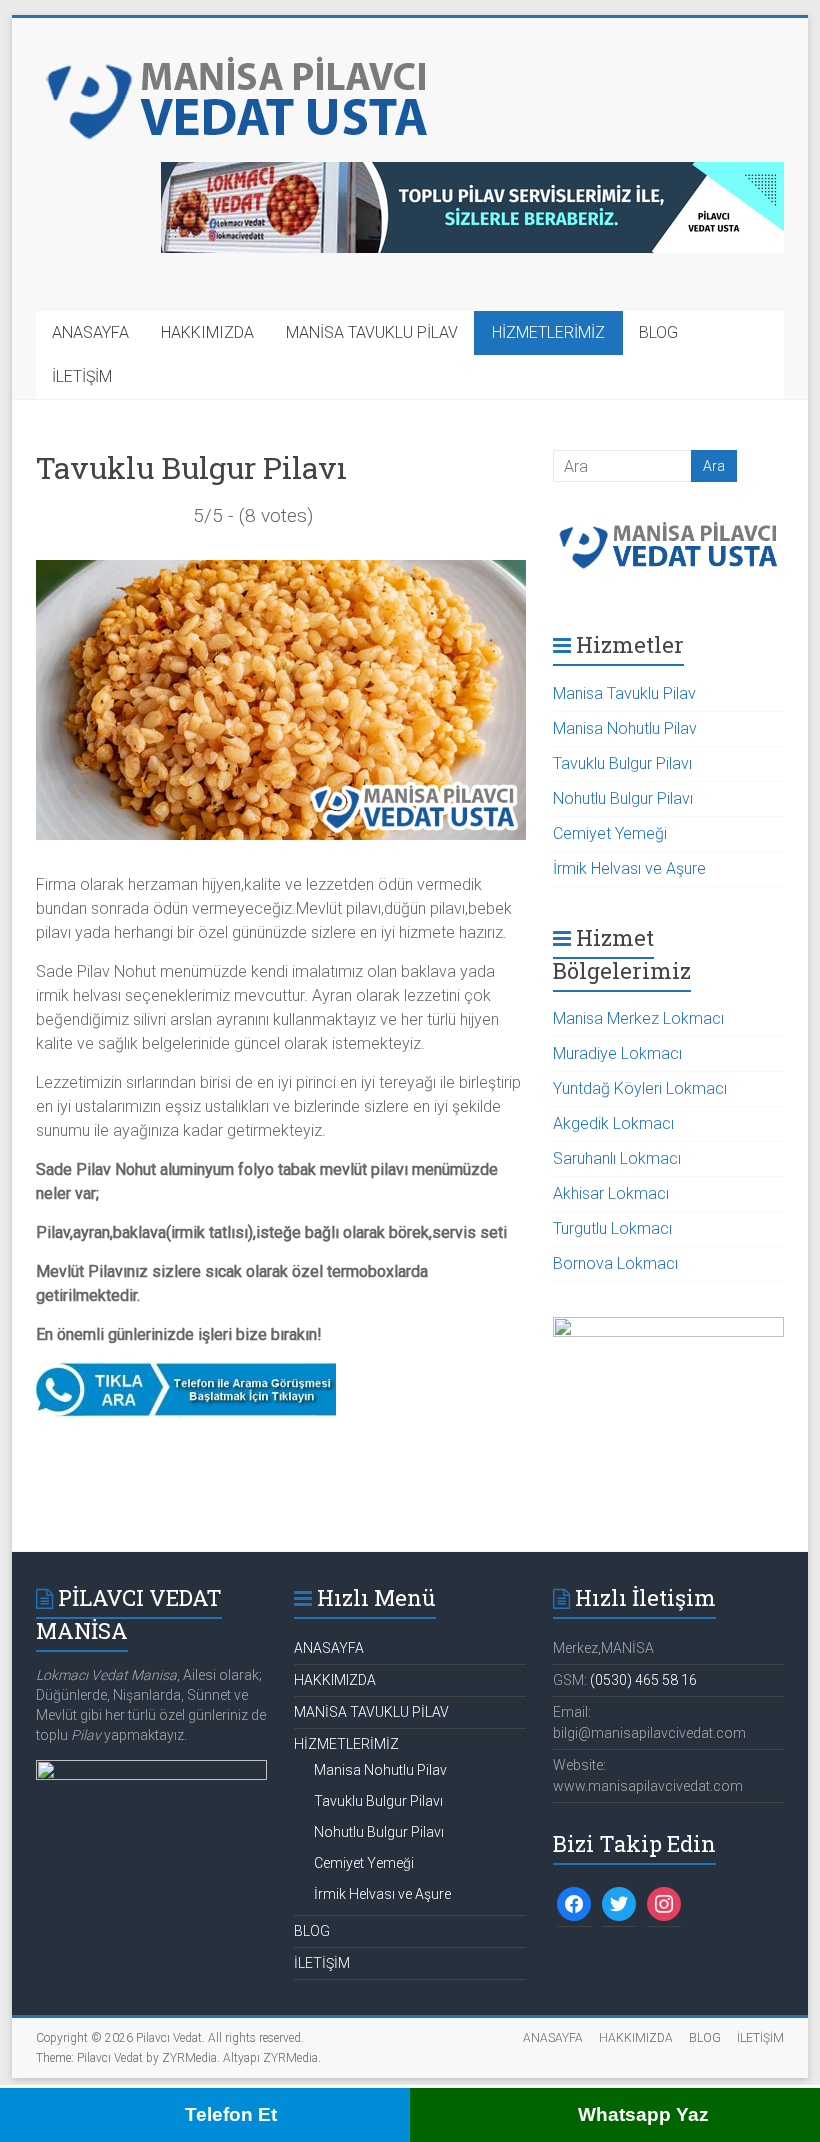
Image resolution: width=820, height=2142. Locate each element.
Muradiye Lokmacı (617, 1053)
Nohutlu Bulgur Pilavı (623, 798)
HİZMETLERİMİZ (548, 332)
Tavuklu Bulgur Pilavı (622, 763)
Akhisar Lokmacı (611, 1193)
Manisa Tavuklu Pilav (624, 693)
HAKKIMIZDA (207, 332)
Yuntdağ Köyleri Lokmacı (640, 1088)
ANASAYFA (90, 332)
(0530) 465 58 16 (643, 1680)
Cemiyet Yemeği (610, 833)
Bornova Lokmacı (615, 1263)
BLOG (658, 332)
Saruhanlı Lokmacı (617, 1158)
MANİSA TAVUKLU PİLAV (372, 332)
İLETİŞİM (82, 376)
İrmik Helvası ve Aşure (629, 868)
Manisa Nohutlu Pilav (625, 728)
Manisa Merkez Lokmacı (638, 1018)
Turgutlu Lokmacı (612, 1228)
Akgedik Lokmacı (613, 1123)
